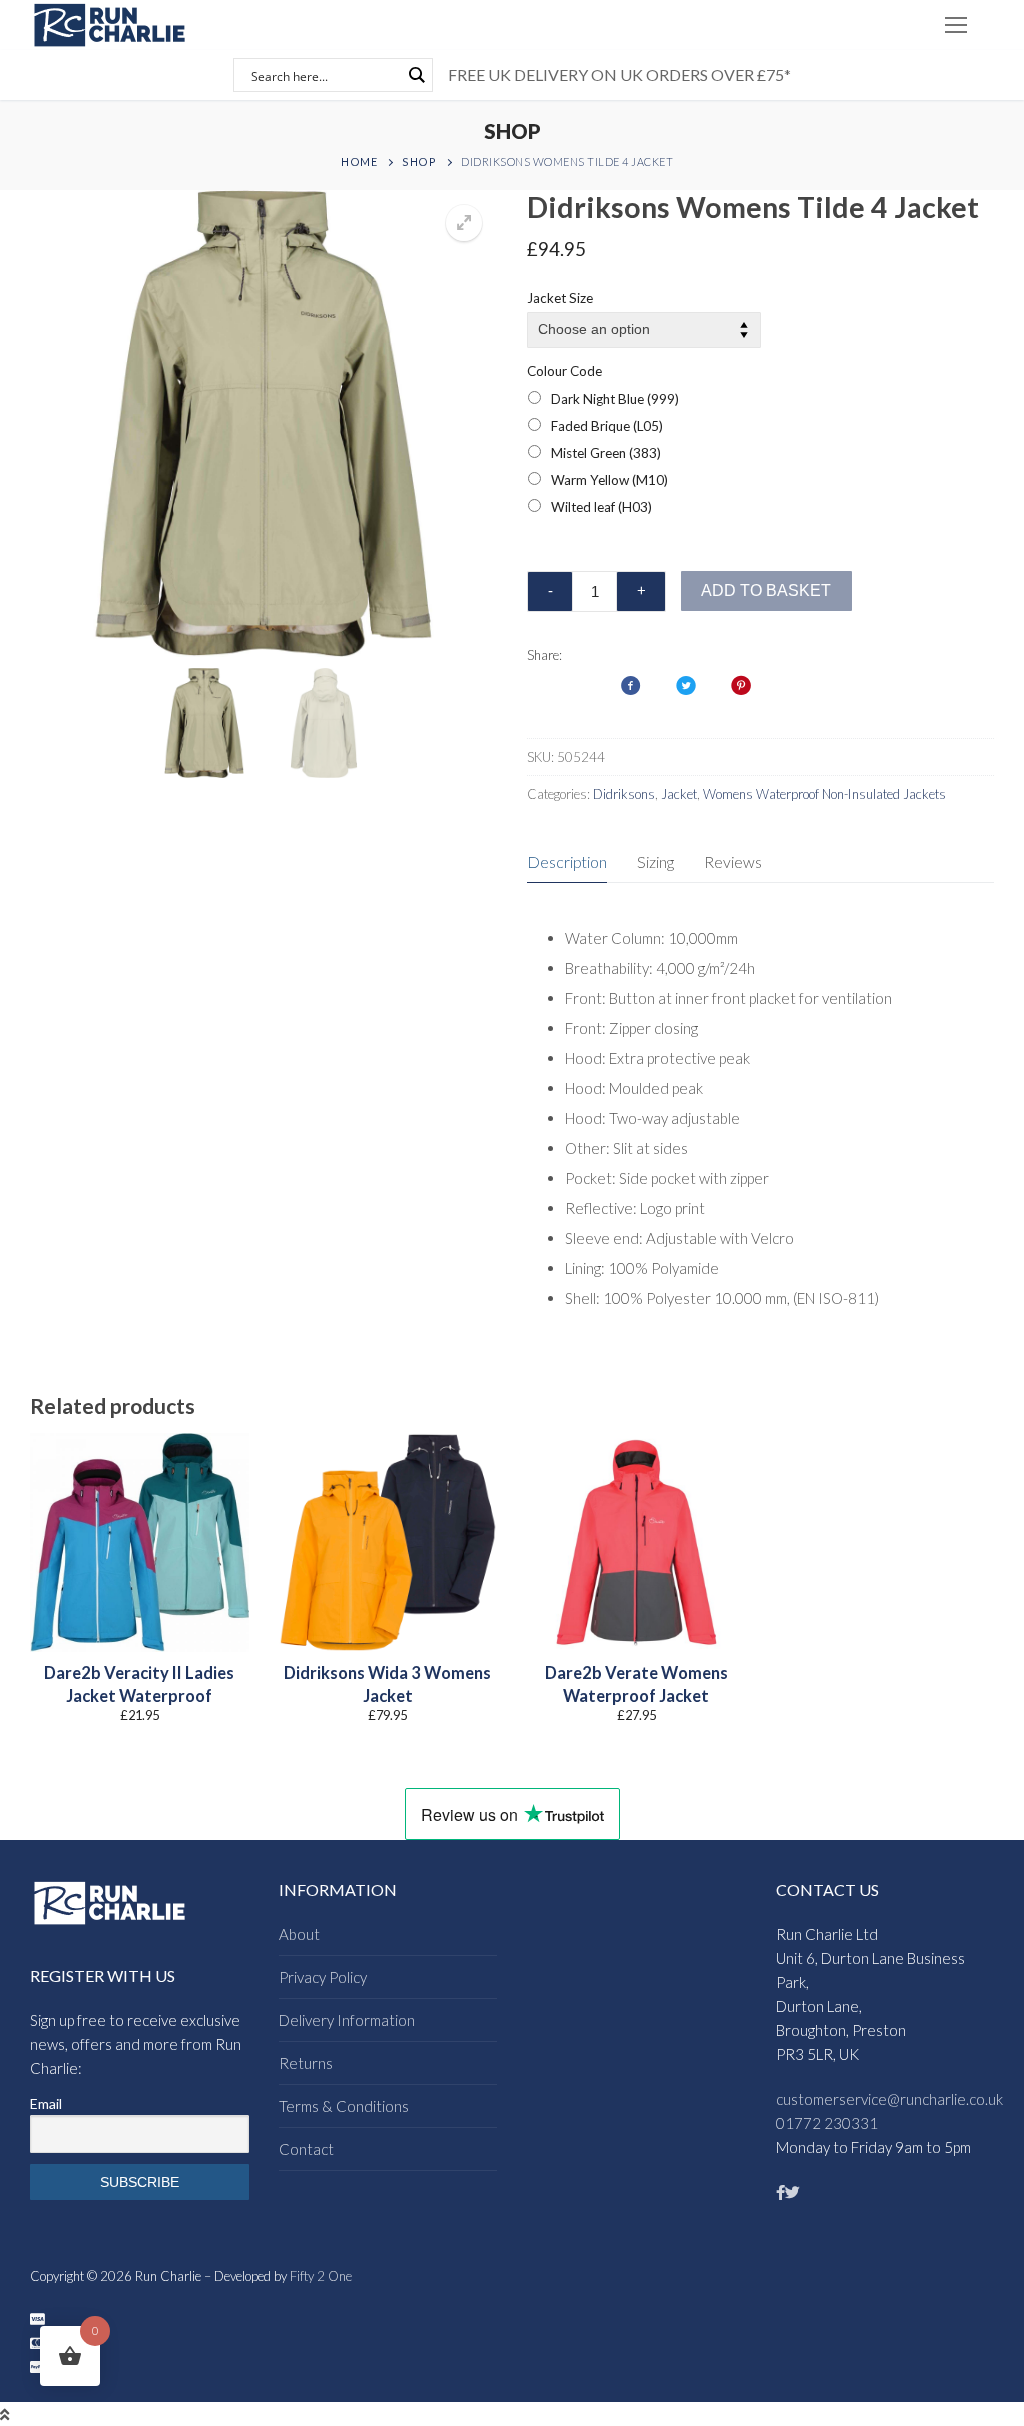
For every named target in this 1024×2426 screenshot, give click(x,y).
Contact (306, 2149)
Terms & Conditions (344, 2106)
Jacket (679, 794)
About (299, 1934)
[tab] (567, 862)
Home (359, 161)
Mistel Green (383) (606, 453)
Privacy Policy (323, 1977)
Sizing (655, 861)
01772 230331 (827, 2123)
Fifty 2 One (321, 2276)
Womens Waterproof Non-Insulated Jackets (824, 794)
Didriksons (624, 794)
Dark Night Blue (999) (615, 399)
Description (567, 861)
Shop (419, 161)
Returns (306, 2063)
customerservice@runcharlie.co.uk (889, 2099)
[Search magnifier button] (416, 75)
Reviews (733, 861)
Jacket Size (560, 298)
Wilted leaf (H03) (601, 507)
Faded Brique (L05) (607, 426)
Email (46, 2103)
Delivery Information (347, 2020)
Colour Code (564, 371)
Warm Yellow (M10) (609, 480)
